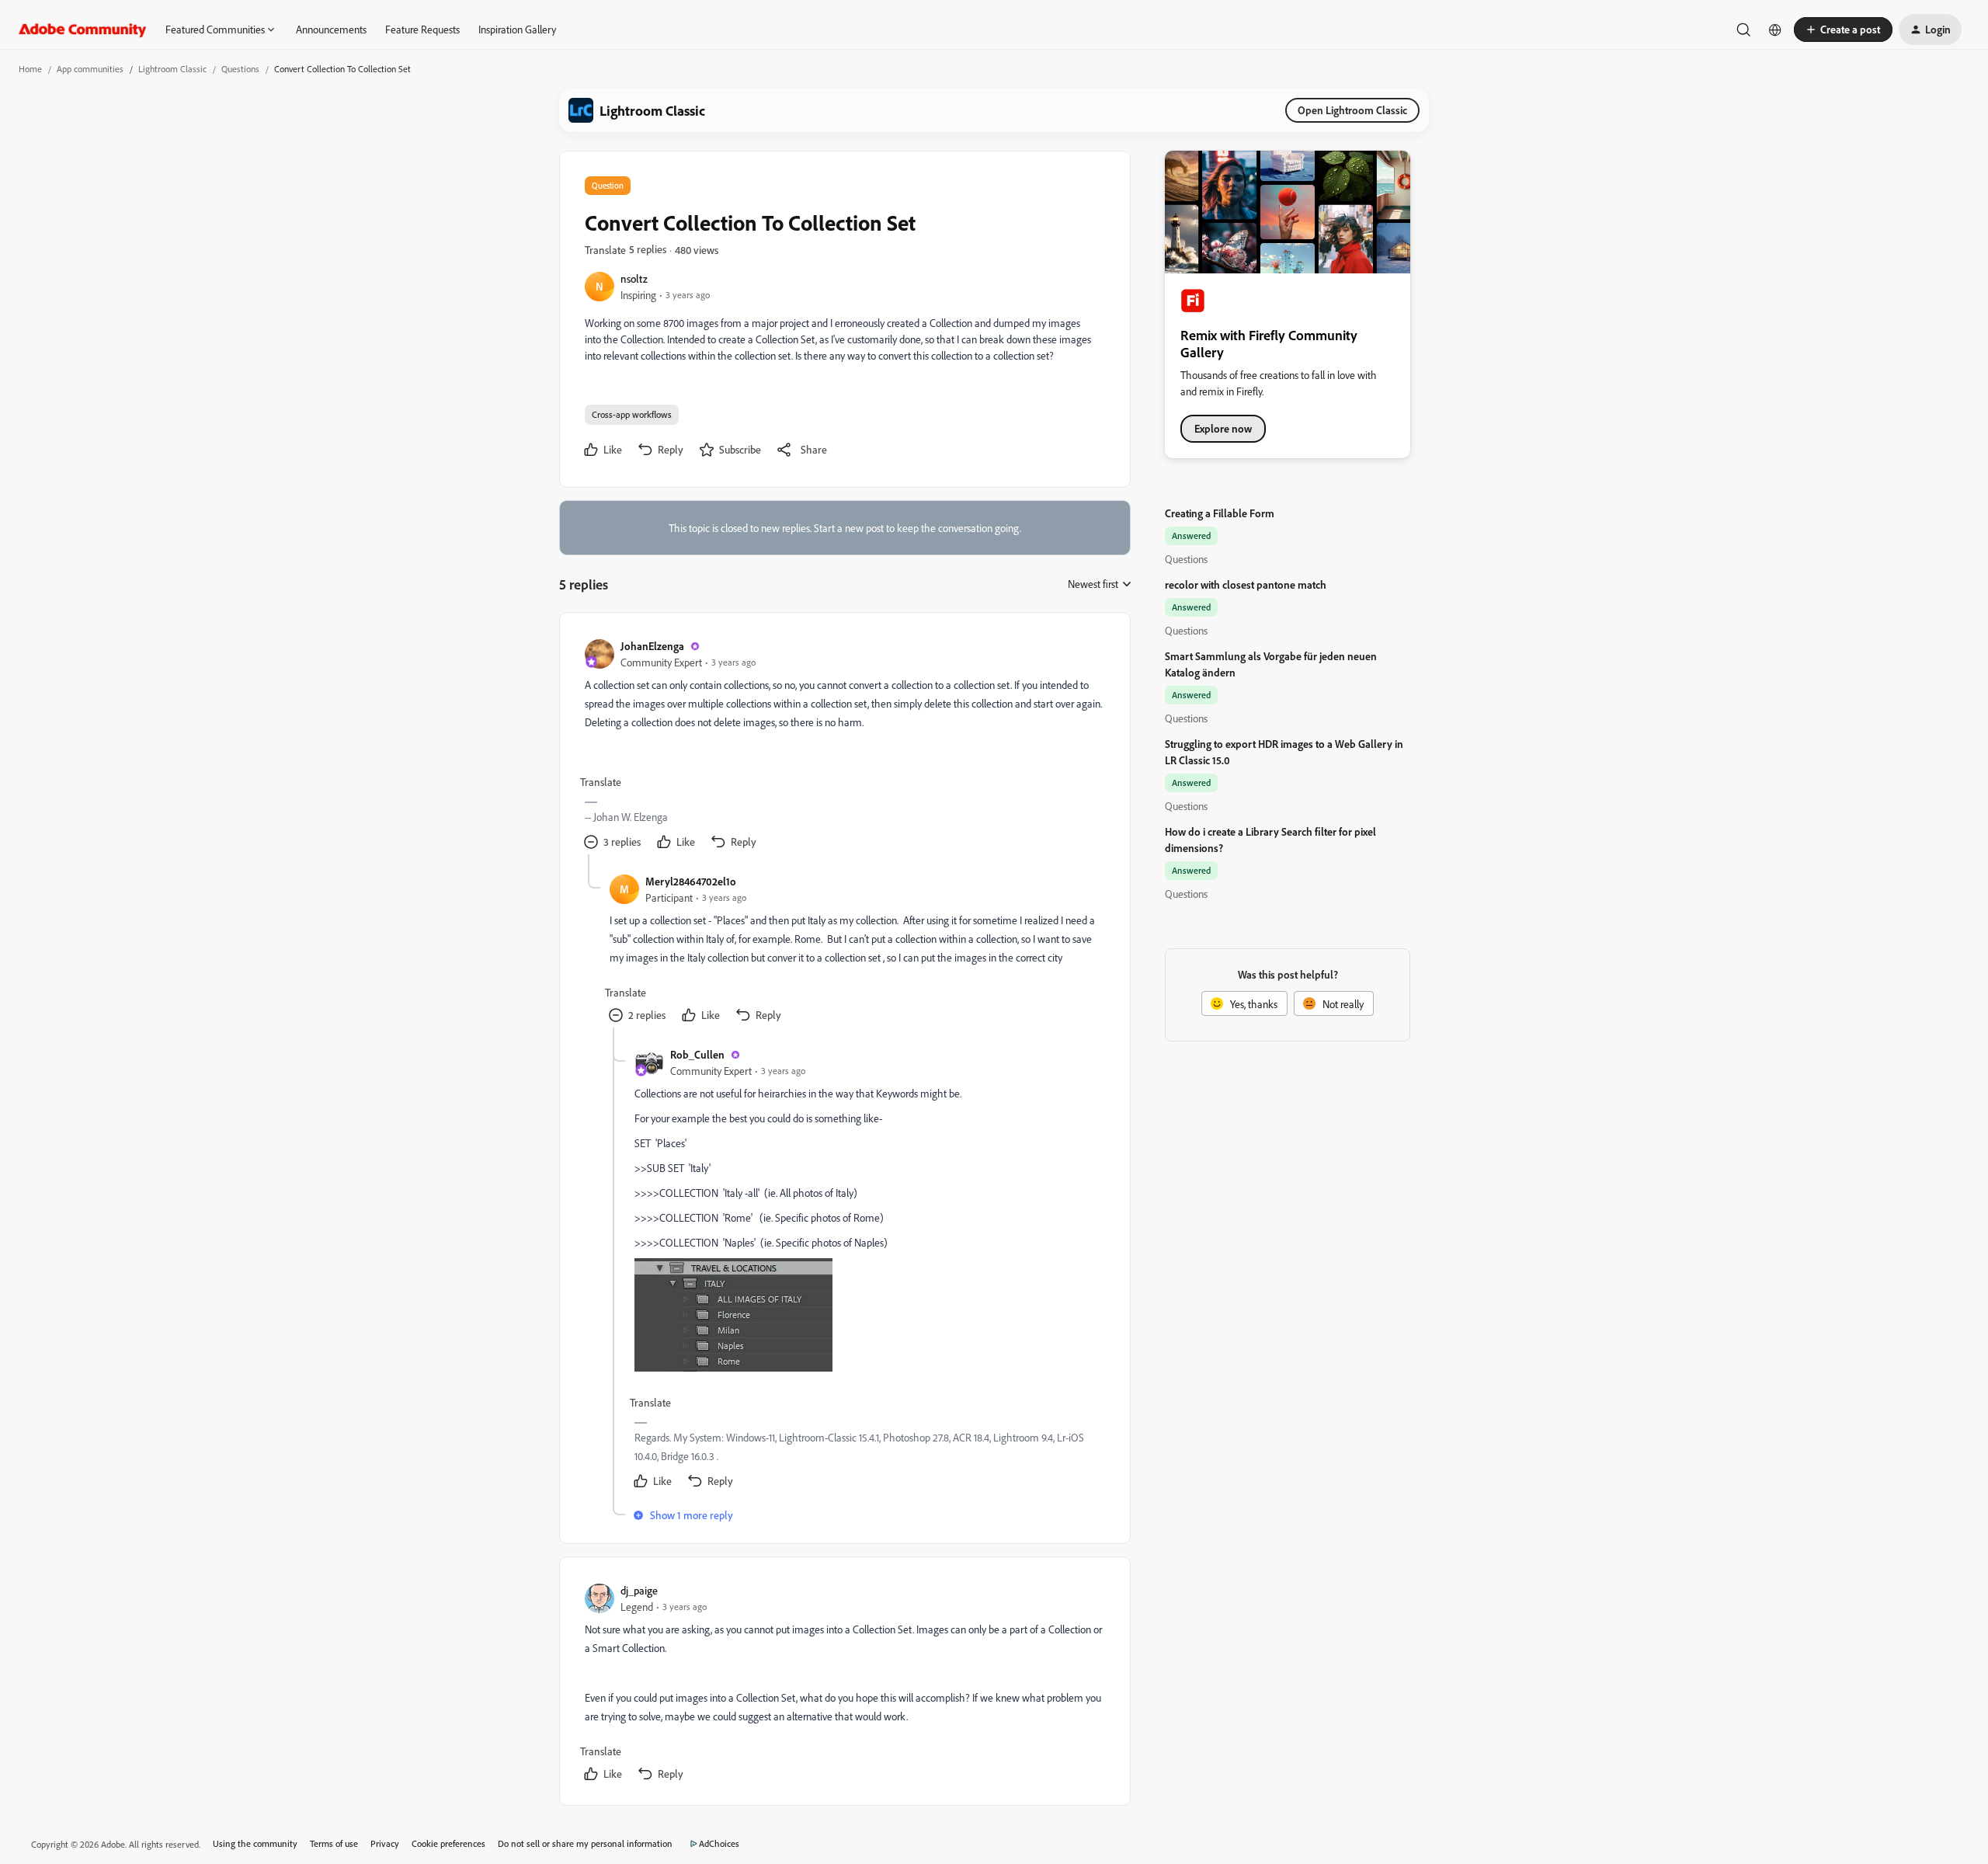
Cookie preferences (448, 1843)
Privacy (385, 1843)
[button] (1843, 30)
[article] (844, 746)
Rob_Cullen (697, 1054)
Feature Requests (422, 29)
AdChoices (719, 1843)
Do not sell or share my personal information (585, 1843)
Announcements (331, 29)
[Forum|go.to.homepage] (83, 30)
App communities (90, 69)
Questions (240, 69)
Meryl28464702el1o (691, 881)
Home (30, 69)
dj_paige (639, 1590)
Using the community (255, 1843)
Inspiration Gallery (517, 29)
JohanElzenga (652, 646)
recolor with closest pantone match (1246, 584)
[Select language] (1775, 30)
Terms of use (334, 1843)
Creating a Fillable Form (1220, 513)
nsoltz (634, 278)
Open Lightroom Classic (1352, 110)
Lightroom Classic (172, 69)
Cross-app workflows (632, 414)
